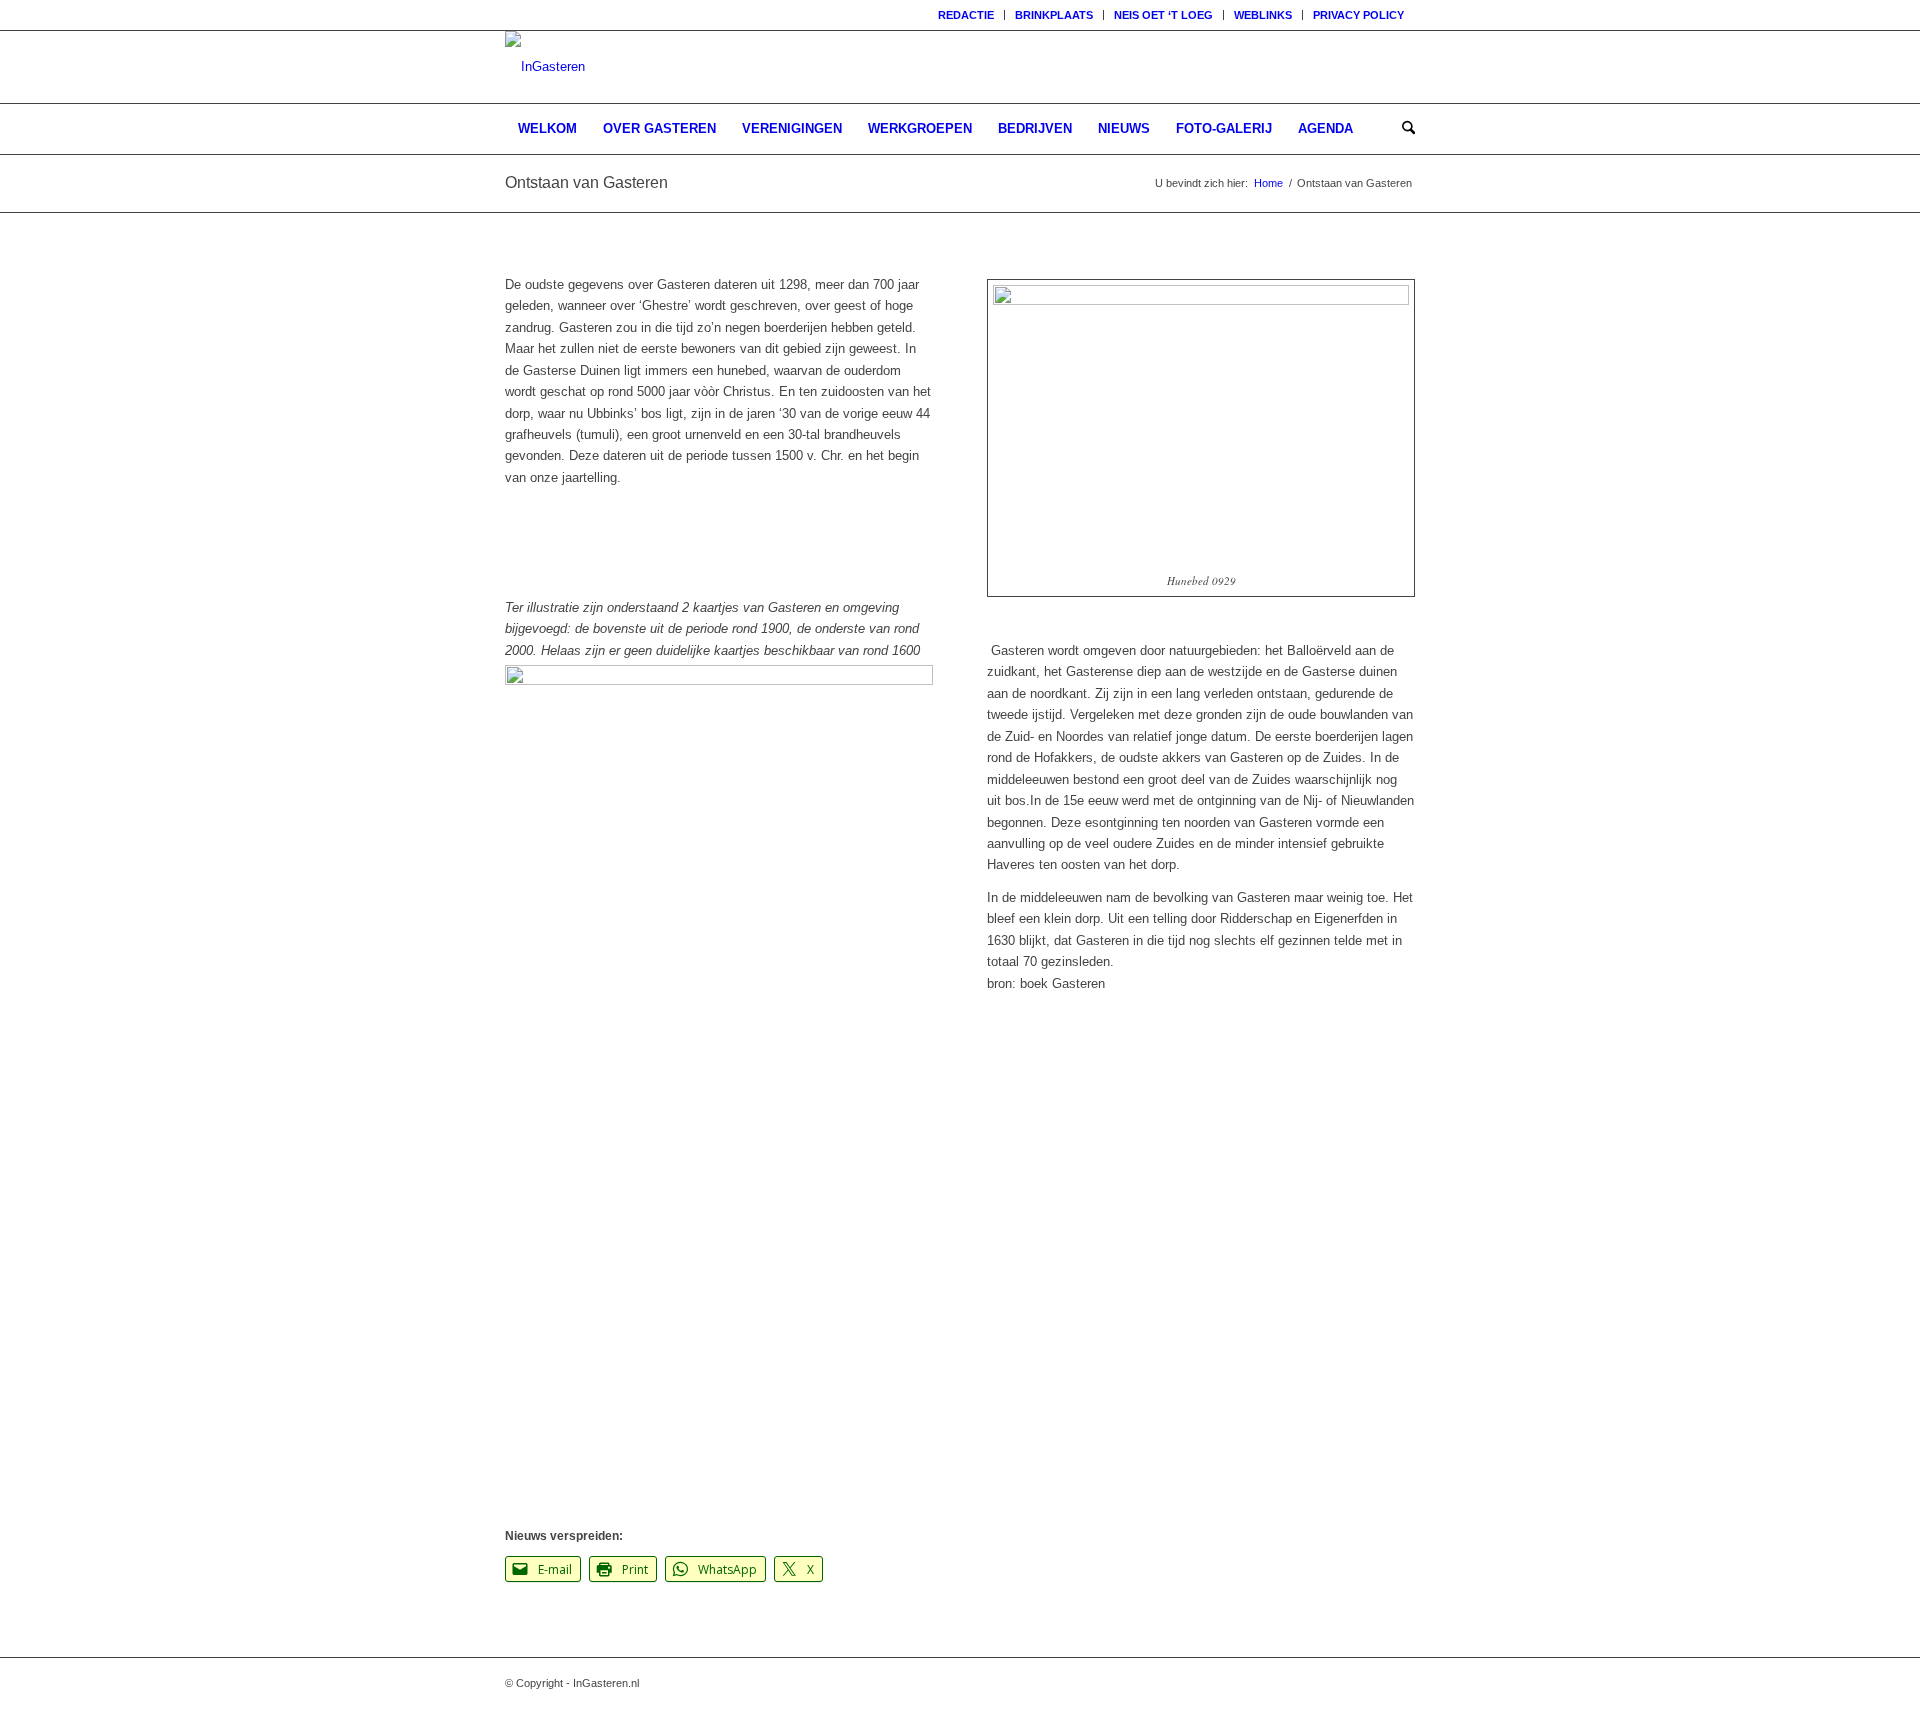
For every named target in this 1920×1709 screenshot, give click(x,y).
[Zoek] (1402, 129)
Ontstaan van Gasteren (586, 182)
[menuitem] (966, 15)
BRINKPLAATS (1054, 15)
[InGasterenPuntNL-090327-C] (545, 67)
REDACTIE (966, 15)
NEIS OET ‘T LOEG (1163, 15)
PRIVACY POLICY (1358, 15)
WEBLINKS (1263, 15)
